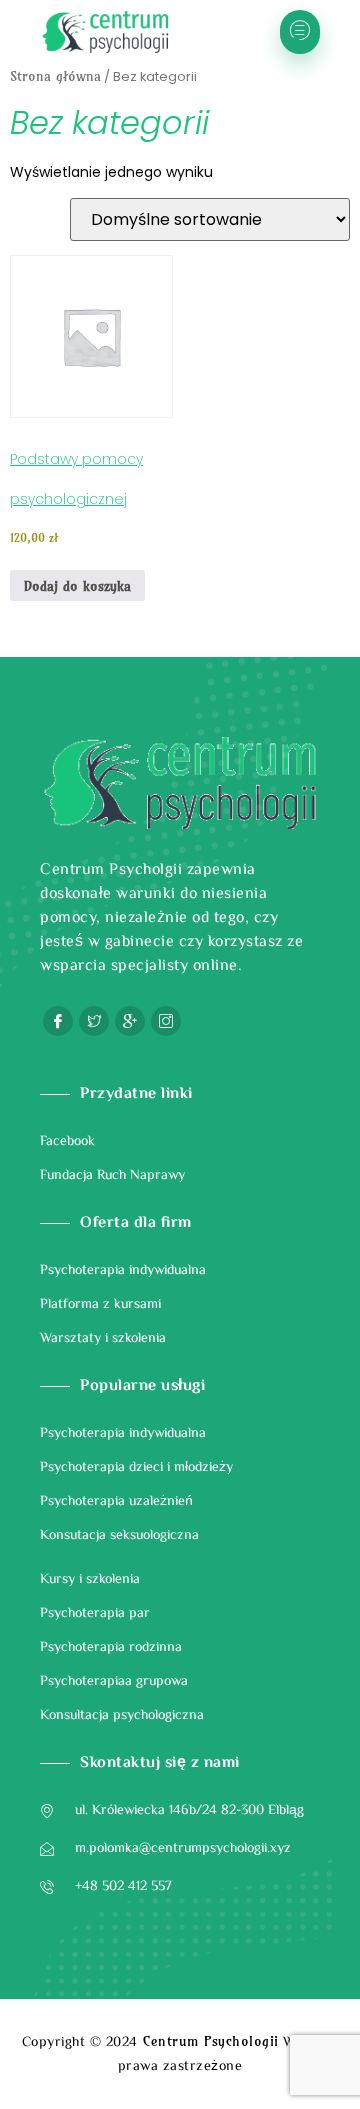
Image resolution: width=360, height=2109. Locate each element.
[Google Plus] (130, 1021)
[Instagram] (166, 1021)
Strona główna (55, 76)
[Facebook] (58, 1021)
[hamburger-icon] (300, 32)
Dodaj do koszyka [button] (77, 586)
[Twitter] (94, 1021)
